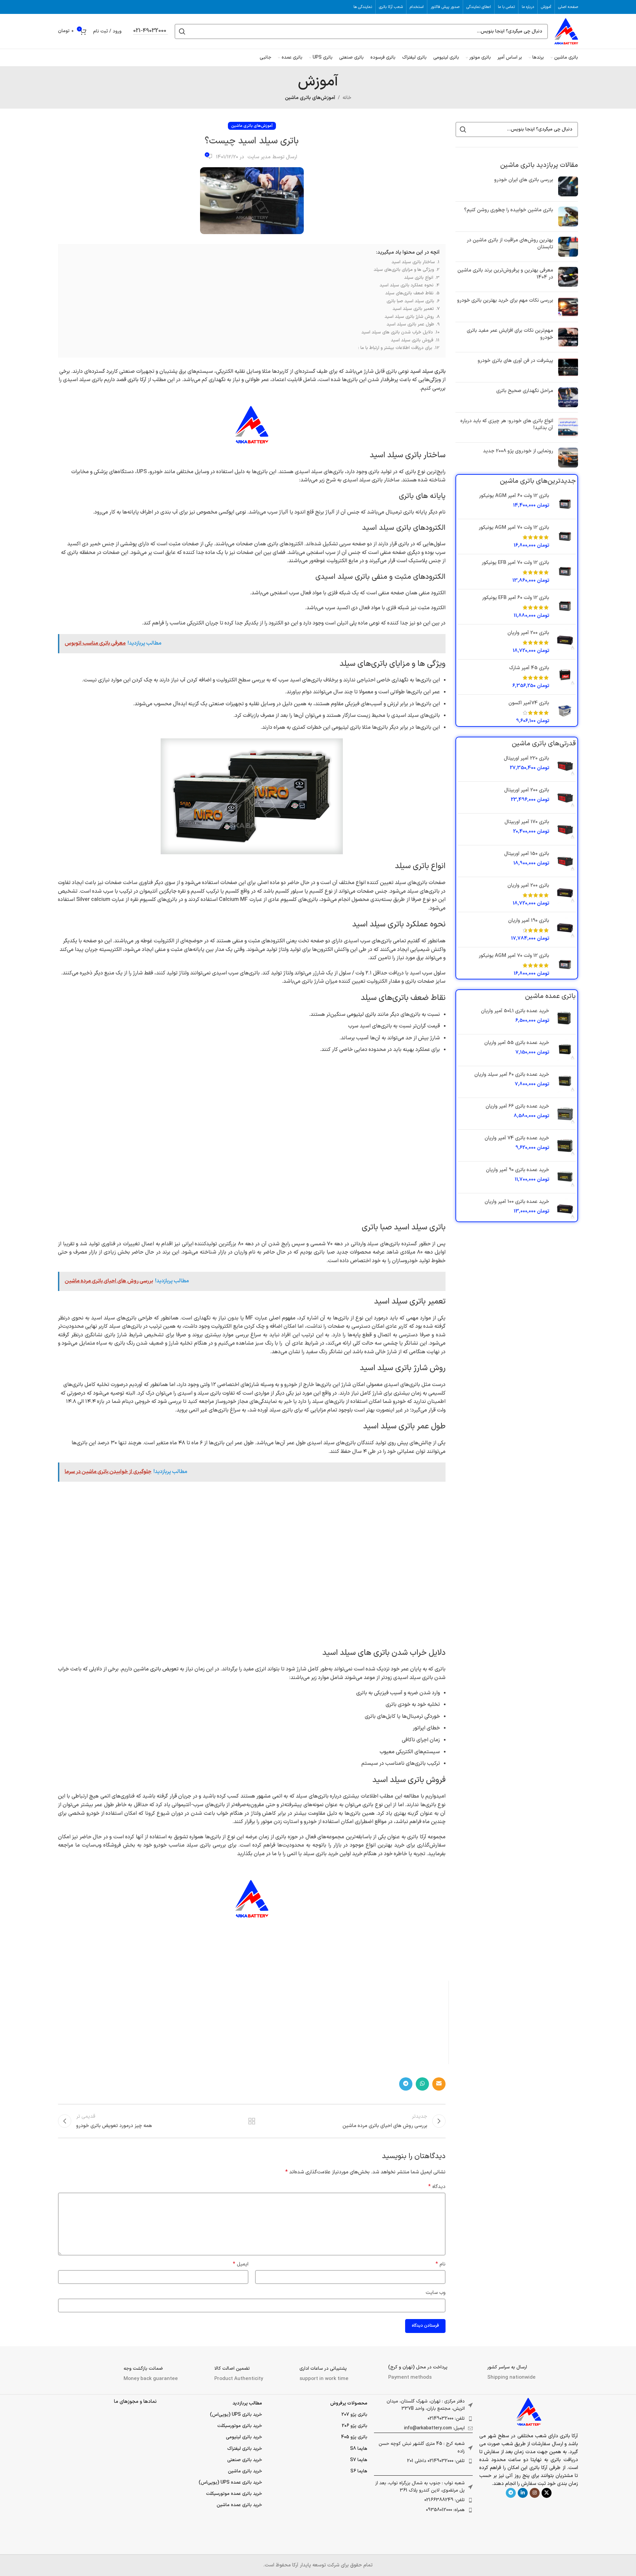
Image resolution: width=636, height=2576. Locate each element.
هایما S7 (359, 2460)
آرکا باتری (137, 380)
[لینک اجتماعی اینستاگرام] (535, 2493)
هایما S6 (359, 2471)
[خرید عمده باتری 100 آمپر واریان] (565, 1209)
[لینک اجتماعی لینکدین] (523, 2493)
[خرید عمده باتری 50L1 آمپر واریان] (565, 1018)
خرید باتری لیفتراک (245, 2449)
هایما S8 (359, 2449)
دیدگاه (437, 2187)
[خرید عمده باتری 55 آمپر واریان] (565, 1050)
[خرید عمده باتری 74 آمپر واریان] (565, 1145)
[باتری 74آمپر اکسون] (565, 712)
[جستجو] (182, 31)
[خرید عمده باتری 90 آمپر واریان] (565, 1177)
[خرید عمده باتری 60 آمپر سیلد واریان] (565, 1082)
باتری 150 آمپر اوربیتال (527, 854)
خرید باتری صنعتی (245, 2460)
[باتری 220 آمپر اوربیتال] (565, 766)
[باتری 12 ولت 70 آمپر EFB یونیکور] (565, 572)
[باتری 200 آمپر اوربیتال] (565, 797)
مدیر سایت (259, 157)
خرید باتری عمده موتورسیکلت (234, 2494)
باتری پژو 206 (355, 2426)
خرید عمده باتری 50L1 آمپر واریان (515, 1011)
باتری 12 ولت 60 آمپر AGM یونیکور (514, 496)
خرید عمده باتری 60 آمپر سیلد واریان (512, 1075)
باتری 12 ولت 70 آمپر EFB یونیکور (515, 563)
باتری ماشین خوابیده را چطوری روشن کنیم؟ (509, 210)
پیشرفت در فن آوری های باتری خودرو (515, 361)
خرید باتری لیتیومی (244, 2437)
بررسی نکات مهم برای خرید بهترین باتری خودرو (505, 300)
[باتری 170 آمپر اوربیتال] (565, 829)
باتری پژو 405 (354, 2437)
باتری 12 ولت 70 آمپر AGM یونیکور (514, 528)
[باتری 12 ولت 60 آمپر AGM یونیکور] (565, 503)
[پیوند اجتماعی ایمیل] (439, 2084)
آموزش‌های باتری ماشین (310, 98)
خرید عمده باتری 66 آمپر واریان (517, 1106)
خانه (347, 98)
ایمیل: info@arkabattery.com (434, 2428)
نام (441, 2264)
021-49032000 (150, 31)
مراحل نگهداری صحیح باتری (525, 391)
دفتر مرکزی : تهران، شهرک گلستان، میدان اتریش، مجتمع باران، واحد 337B (426, 2405)
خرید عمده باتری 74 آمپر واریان (517, 1138)
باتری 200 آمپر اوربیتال (527, 790)
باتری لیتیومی (361, 1015)
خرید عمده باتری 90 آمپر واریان (518, 1170)
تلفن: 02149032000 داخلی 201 (436, 2461)
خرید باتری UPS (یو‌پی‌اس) (236, 2415)
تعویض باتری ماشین (156, 1669)
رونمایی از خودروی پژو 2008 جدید (518, 451)
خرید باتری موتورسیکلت (240, 2426)
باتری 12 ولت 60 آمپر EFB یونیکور (516, 598)
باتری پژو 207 (354, 2415)
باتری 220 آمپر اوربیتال (527, 758)
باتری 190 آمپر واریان (529, 921)
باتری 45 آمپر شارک (529, 668)
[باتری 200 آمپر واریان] (565, 642)
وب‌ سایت (436, 2293)
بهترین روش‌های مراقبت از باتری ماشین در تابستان (510, 244)
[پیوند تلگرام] (406, 2084)
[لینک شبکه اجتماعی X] (547, 2493)
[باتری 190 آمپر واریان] (565, 930)
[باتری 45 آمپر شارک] (565, 677)
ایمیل (241, 2264)
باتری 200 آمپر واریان (528, 633)
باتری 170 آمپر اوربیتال (527, 822)
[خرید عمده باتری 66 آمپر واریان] (565, 1114)
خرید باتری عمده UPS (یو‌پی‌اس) (230, 2482)
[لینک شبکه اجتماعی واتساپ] (422, 2084)
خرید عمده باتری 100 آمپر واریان (517, 1202)
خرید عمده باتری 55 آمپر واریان (517, 1043)
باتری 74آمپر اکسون (529, 703)
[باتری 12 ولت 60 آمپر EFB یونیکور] (565, 607)
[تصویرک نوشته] (568, 186)
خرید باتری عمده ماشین (239, 2505)
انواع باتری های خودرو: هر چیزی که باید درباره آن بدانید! (507, 424)
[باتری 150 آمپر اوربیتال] (565, 861)
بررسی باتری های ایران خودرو (524, 180)
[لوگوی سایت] (566, 31)
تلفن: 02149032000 (446, 2419)
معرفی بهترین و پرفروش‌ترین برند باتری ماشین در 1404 (505, 274)
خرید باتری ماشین (245, 2471)
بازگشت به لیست (252, 2121)
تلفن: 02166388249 (445, 2500)
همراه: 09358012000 (445, 2510)
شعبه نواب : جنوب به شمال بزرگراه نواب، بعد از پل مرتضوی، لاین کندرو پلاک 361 (420, 2487)
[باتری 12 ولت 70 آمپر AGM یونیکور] (565, 537)
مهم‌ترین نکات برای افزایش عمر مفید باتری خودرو (510, 334)
